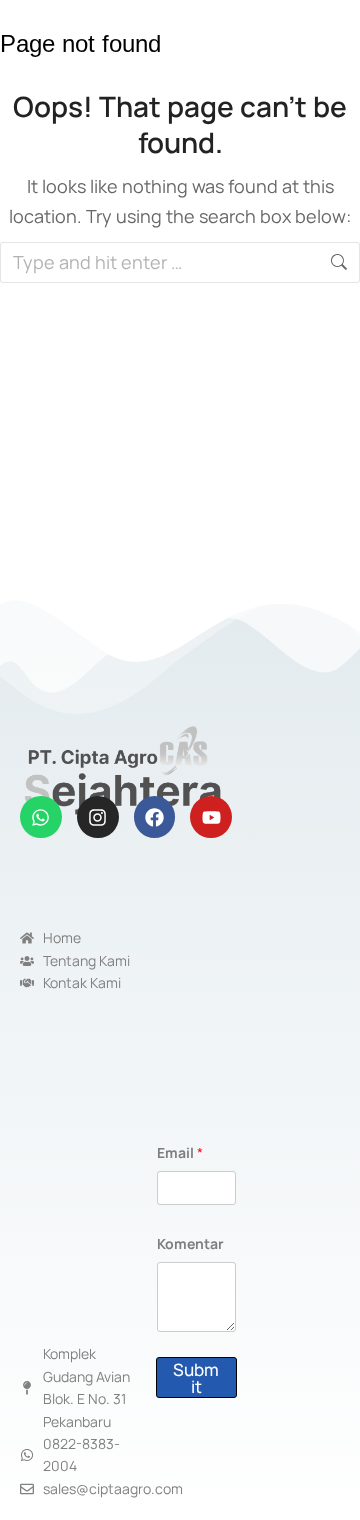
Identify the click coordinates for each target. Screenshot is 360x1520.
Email (180, 1152)
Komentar (190, 1243)
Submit (196, 1378)
